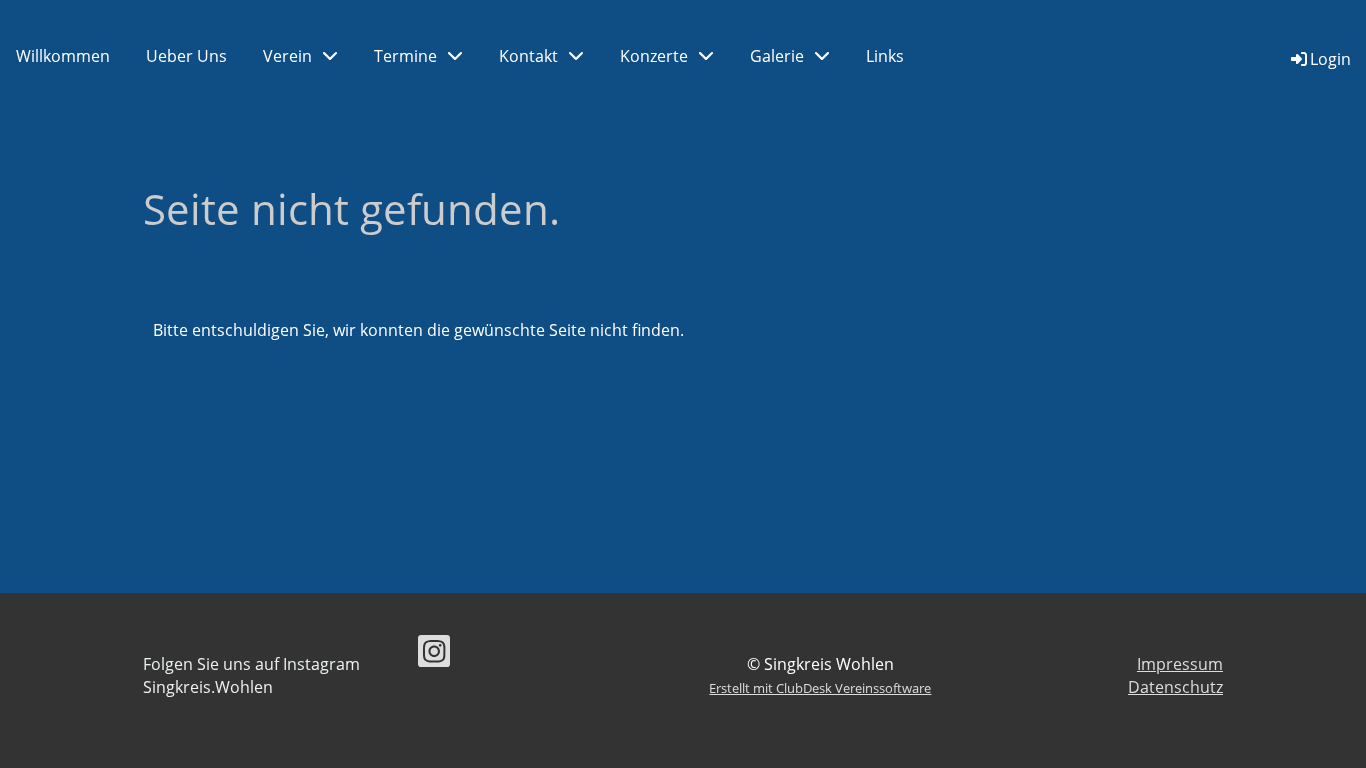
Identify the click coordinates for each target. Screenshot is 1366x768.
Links (885, 56)
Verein (287, 56)
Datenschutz (1175, 687)
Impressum (1180, 664)
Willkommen (63, 56)
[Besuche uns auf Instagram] (434, 654)
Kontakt (528, 56)
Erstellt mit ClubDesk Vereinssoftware (820, 688)
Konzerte (654, 56)
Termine (405, 56)
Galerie (777, 56)
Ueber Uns (186, 56)
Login (1330, 59)
